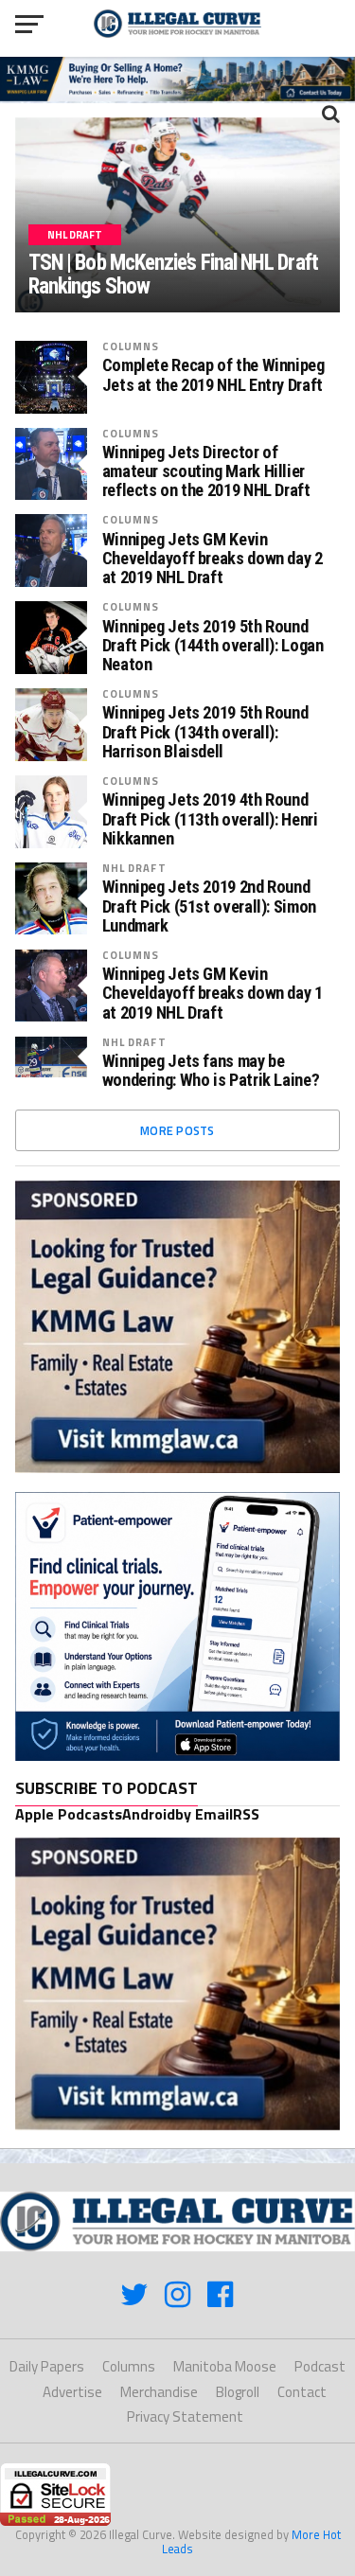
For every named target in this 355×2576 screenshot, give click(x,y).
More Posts (177, 1130)
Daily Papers (47, 2366)
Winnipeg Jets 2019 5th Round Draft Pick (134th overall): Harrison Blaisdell (205, 732)
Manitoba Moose (225, 2366)
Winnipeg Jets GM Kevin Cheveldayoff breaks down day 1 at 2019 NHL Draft (213, 993)
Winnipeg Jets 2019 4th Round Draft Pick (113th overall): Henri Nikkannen (210, 819)
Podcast (320, 2366)
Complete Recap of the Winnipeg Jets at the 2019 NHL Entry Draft (213, 375)
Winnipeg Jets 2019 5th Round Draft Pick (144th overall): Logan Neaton (213, 646)
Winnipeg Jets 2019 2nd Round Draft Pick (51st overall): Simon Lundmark (209, 906)
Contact (302, 2392)
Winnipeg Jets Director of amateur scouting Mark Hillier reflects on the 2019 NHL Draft (206, 471)
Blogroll (238, 2392)
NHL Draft (134, 868)
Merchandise (159, 2392)
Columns (131, 346)
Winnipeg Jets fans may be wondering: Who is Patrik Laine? (211, 1071)
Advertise (72, 2392)
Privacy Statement (185, 2416)
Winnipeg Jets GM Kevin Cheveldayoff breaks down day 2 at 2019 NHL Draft (213, 559)
